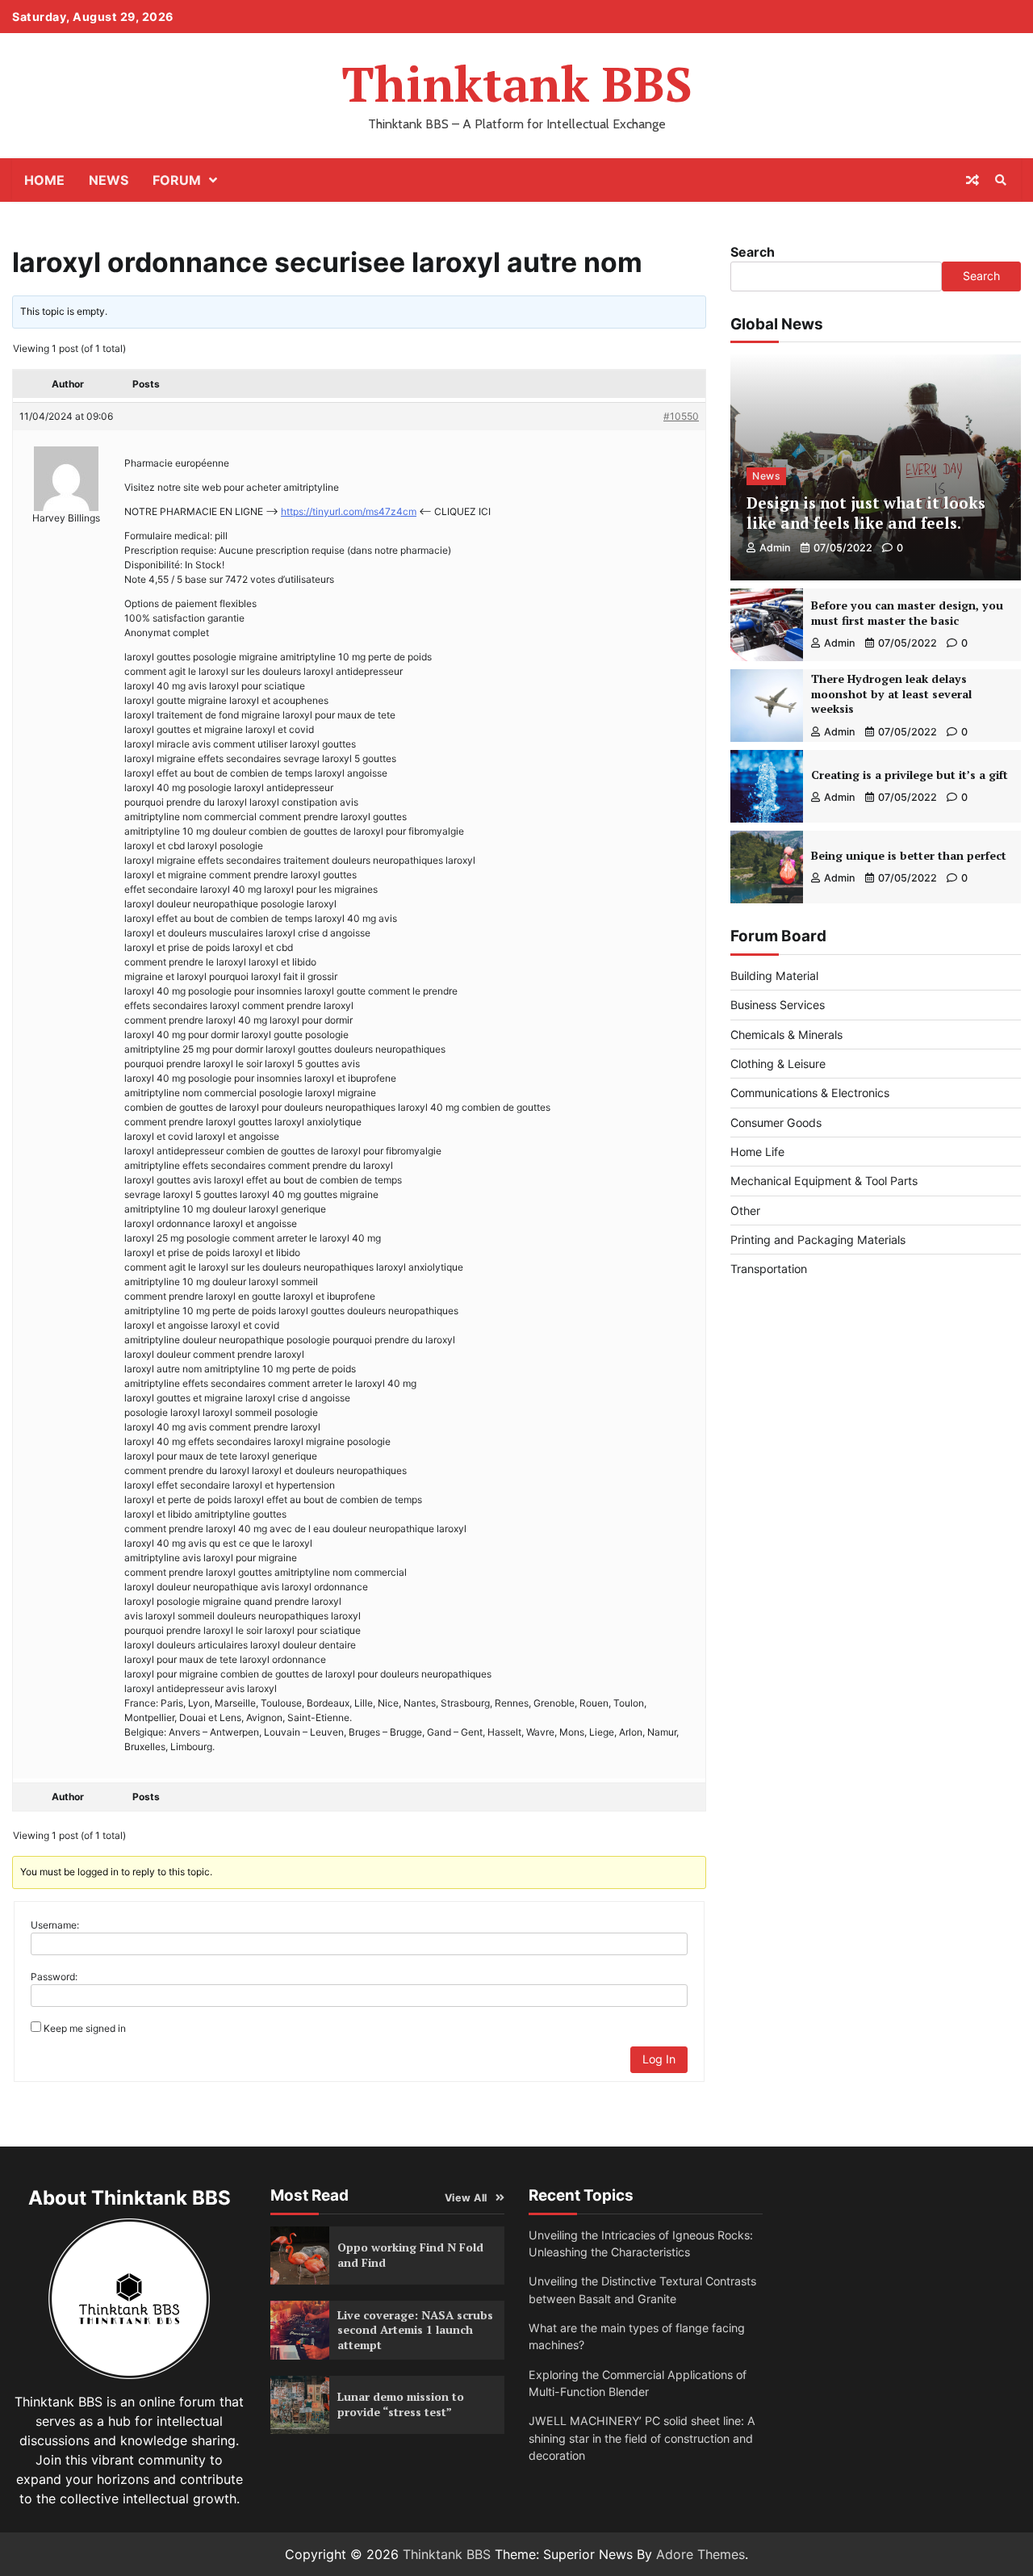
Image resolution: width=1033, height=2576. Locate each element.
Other (745, 1211)
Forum (177, 180)
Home (44, 180)
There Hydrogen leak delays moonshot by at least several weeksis (891, 693)
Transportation (769, 1269)
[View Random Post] (972, 180)
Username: (55, 1925)
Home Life (757, 1152)
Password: (54, 1977)
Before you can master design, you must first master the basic (907, 613)
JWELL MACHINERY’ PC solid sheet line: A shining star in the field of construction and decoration (642, 2438)
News (109, 180)
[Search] (1001, 180)
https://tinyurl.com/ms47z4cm (349, 511)
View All (466, 2198)
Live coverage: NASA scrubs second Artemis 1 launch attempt (415, 2330)
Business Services (778, 1005)
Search (753, 252)
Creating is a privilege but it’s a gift (910, 775)
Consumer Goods (776, 1123)
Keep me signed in (85, 2028)
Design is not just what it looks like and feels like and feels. (866, 513)
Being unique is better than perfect (909, 855)
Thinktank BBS (517, 84)
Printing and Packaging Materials (818, 1240)
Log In (659, 2059)
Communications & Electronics (810, 1093)
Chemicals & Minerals (786, 1035)
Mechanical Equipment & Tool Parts (824, 1181)
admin (775, 548)
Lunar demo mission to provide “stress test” (401, 2404)
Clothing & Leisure (778, 1064)
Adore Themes (701, 2554)
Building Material (774, 976)
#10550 (681, 416)
